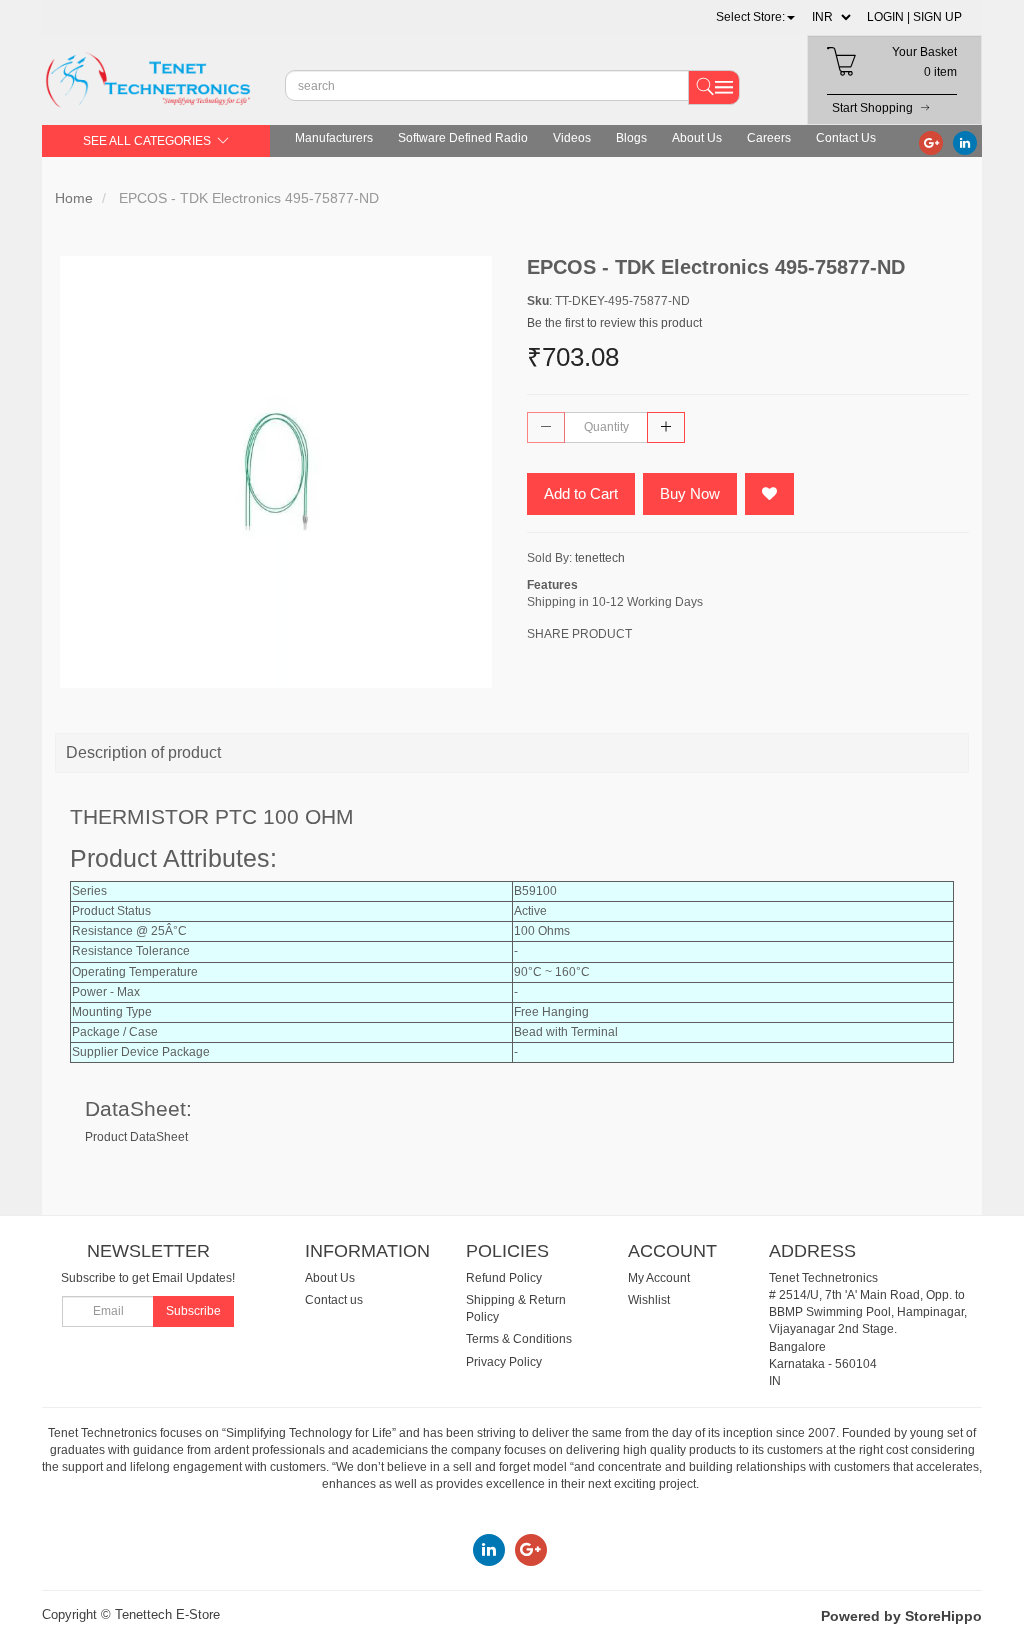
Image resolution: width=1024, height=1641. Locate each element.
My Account (659, 1278)
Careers (769, 138)
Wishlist (649, 1300)
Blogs (631, 138)
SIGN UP (937, 17)
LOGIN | (888, 17)
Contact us (334, 1300)
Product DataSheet (136, 1137)
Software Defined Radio (463, 138)
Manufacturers (334, 138)
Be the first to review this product (614, 323)
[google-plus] (931, 142)
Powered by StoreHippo (901, 1616)
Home (74, 198)
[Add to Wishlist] (769, 494)
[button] (755, 17)
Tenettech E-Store (167, 1614)
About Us (697, 138)
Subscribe (193, 1311)
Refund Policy (504, 1278)
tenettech (600, 558)
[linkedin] (965, 142)
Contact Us (846, 138)
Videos (572, 138)
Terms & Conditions (519, 1339)
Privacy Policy (504, 1362)
